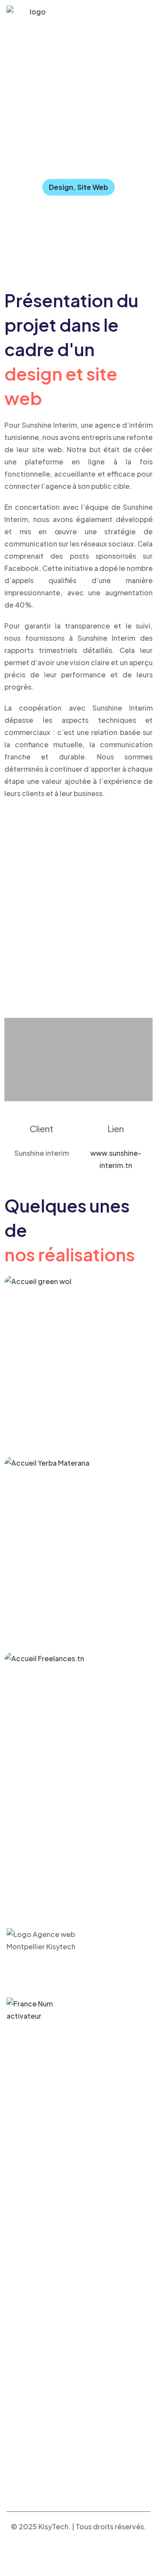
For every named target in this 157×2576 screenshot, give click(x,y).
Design (61, 187)
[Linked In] (32, 2474)
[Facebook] (14, 2474)
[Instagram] (50, 2474)
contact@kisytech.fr (48, 2387)
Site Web (93, 187)
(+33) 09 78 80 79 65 (51, 2399)
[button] (12, 915)
